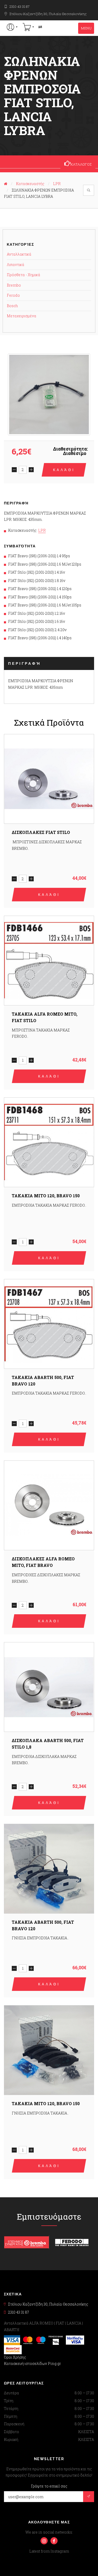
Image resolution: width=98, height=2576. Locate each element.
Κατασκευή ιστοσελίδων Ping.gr (32, 2363)
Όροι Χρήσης (15, 2357)
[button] (12, 27)
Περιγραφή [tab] (25, 663)
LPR (57, 184)
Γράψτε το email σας (49, 2486)
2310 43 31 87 (19, 7)
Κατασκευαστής (30, 184)
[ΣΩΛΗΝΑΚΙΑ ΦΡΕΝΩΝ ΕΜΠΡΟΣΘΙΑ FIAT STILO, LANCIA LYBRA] (49, 394)
